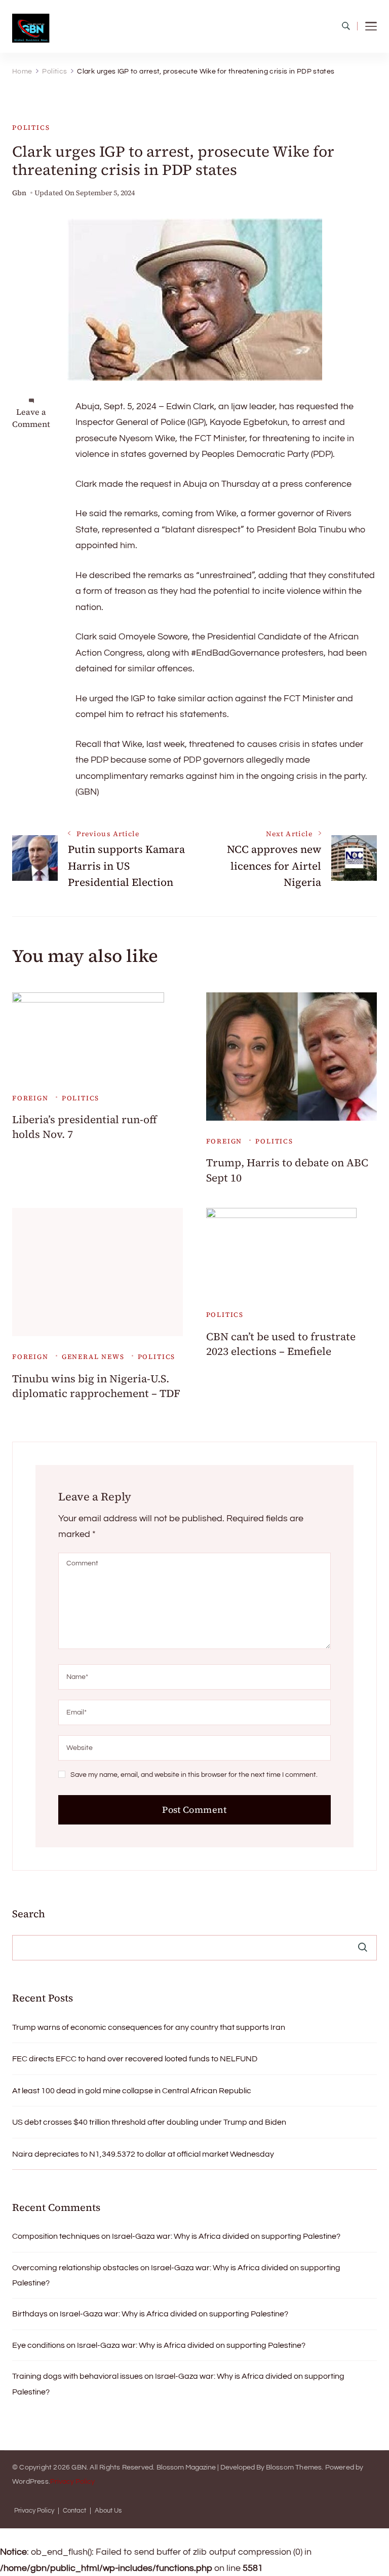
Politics (31, 128)
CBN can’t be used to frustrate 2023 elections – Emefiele (281, 1344)
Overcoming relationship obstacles (75, 2268)
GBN (79, 2467)
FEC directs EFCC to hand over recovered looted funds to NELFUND (135, 2059)
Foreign (30, 1098)
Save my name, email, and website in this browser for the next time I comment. (194, 1775)
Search (29, 1914)
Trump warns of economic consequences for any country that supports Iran (149, 2027)
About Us (108, 2511)
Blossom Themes (294, 2467)
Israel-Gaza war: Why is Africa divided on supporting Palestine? (226, 2236)
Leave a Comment (31, 418)
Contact (74, 2511)
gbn (19, 193)
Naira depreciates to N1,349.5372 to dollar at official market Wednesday (143, 2154)
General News (93, 1357)
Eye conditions (38, 2345)
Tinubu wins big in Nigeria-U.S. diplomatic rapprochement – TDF (96, 1386)
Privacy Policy (72, 2482)
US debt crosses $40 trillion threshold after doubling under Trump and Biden (149, 2122)
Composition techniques (56, 2236)
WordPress (30, 2482)
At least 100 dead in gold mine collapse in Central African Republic (132, 2091)
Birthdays (30, 2314)
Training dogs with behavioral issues (77, 2376)
